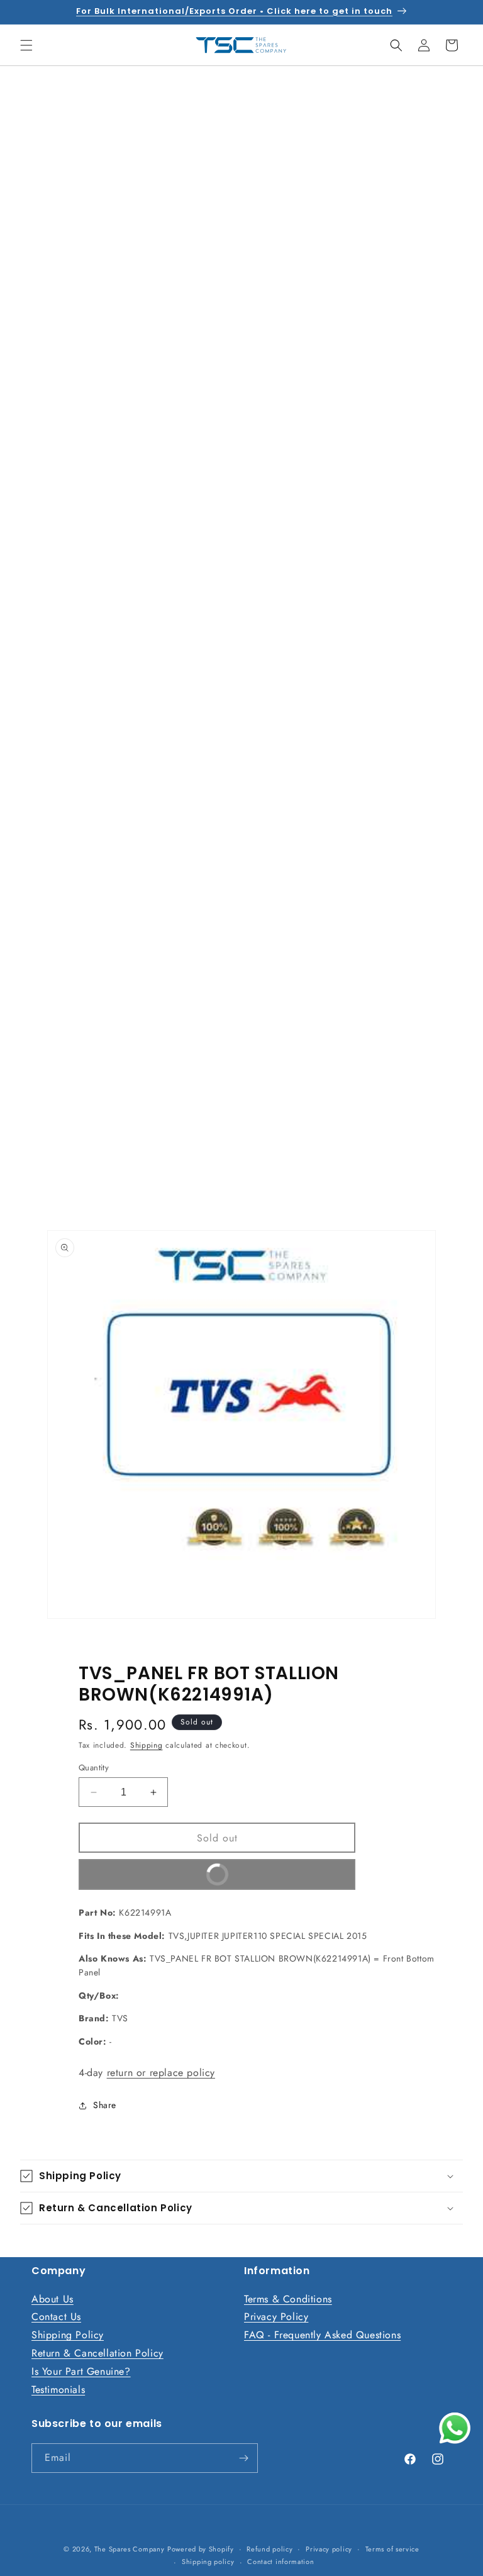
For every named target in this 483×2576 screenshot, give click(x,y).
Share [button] (105, 2105)
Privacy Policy (276, 2317)
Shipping (147, 1745)
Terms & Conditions (288, 2299)
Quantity (94, 1768)
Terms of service (392, 2549)
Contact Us (56, 2317)
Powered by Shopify (201, 2549)
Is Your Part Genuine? (81, 2371)
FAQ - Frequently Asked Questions (322, 2335)
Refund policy (269, 2549)
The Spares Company (130, 2549)
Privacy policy (329, 2549)
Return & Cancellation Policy (97, 2353)
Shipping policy (208, 2562)
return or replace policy (161, 2073)
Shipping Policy (68, 2335)
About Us (53, 2299)
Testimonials (58, 2390)
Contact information (280, 2562)
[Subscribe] (243, 2458)
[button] (26, 45)
